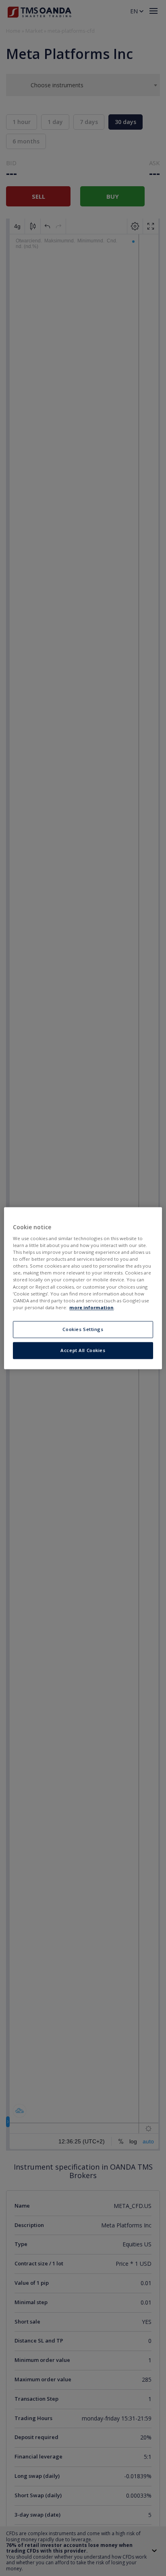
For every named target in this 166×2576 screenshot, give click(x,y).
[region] (83, 1288)
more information (91, 1307)
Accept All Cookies (83, 1350)
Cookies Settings (83, 1329)
